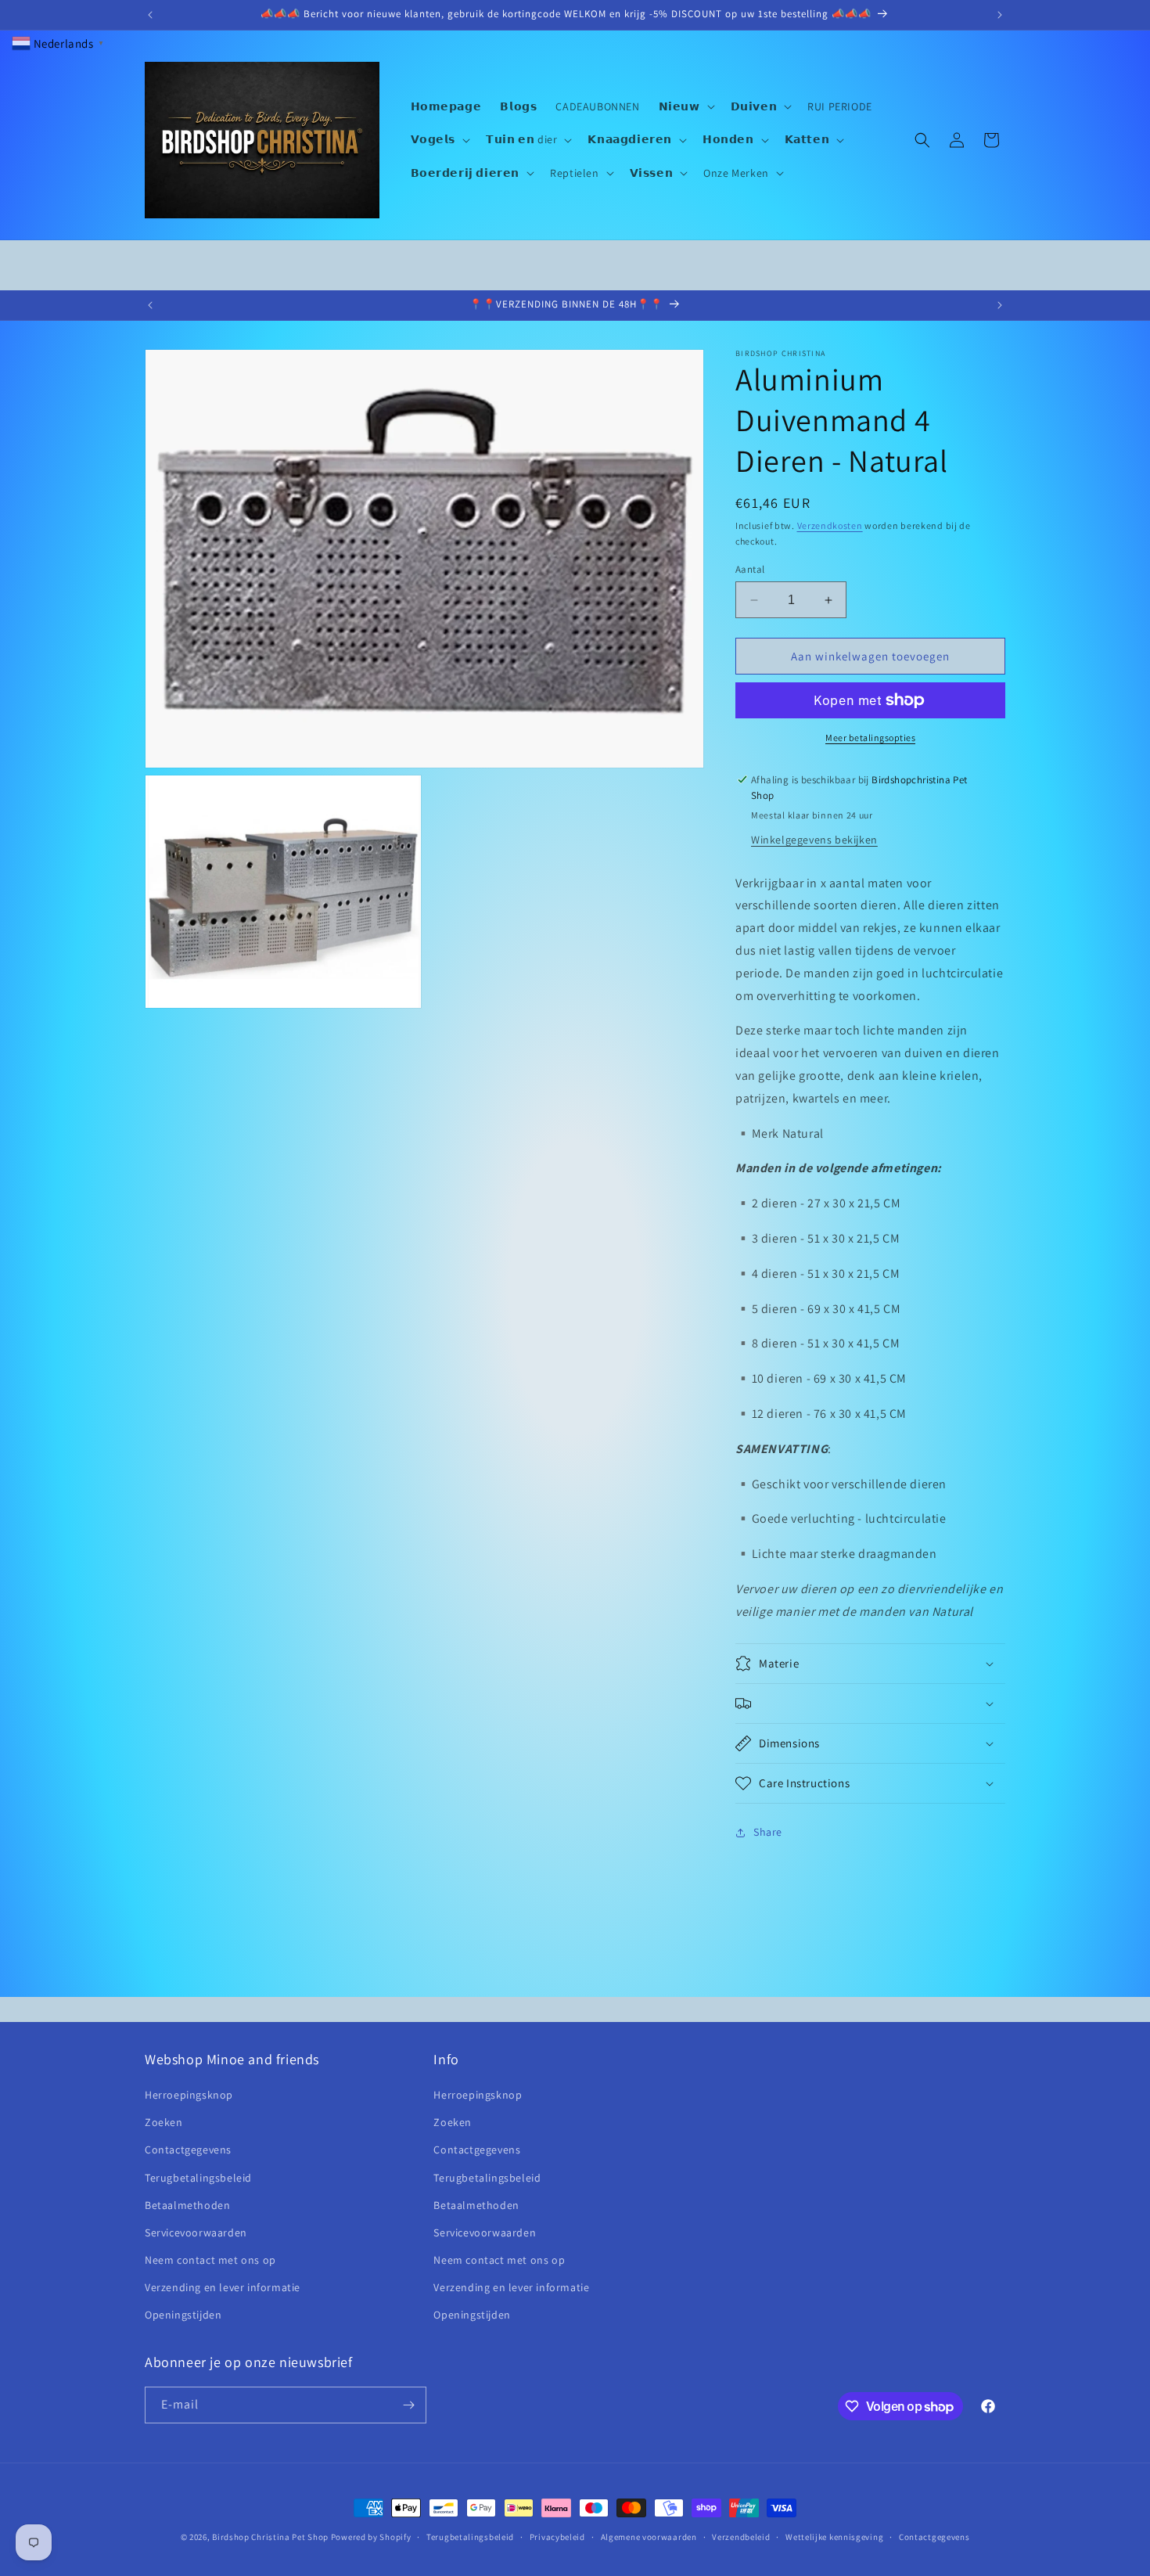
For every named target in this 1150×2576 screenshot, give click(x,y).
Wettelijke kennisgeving (834, 2537)
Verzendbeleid (741, 2537)
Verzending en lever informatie (223, 2287)
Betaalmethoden (187, 2205)
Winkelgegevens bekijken (814, 840)
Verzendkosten (830, 525)
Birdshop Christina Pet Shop (270, 2537)
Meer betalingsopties (870, 738)
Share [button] (768, 1832)
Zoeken (164, 2122)
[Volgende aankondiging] (1000, 15)
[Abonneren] (408, 2405)
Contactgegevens (188, 2150)
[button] (685, 106)
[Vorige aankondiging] (150, 15)
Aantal (750, 569)
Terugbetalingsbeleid (198, 2178)
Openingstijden (183, 2315)
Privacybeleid (557, 2537)
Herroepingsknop (189, 2095)
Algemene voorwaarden (649, 2537)
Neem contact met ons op (210, 2260)
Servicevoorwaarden (196, 2232)
